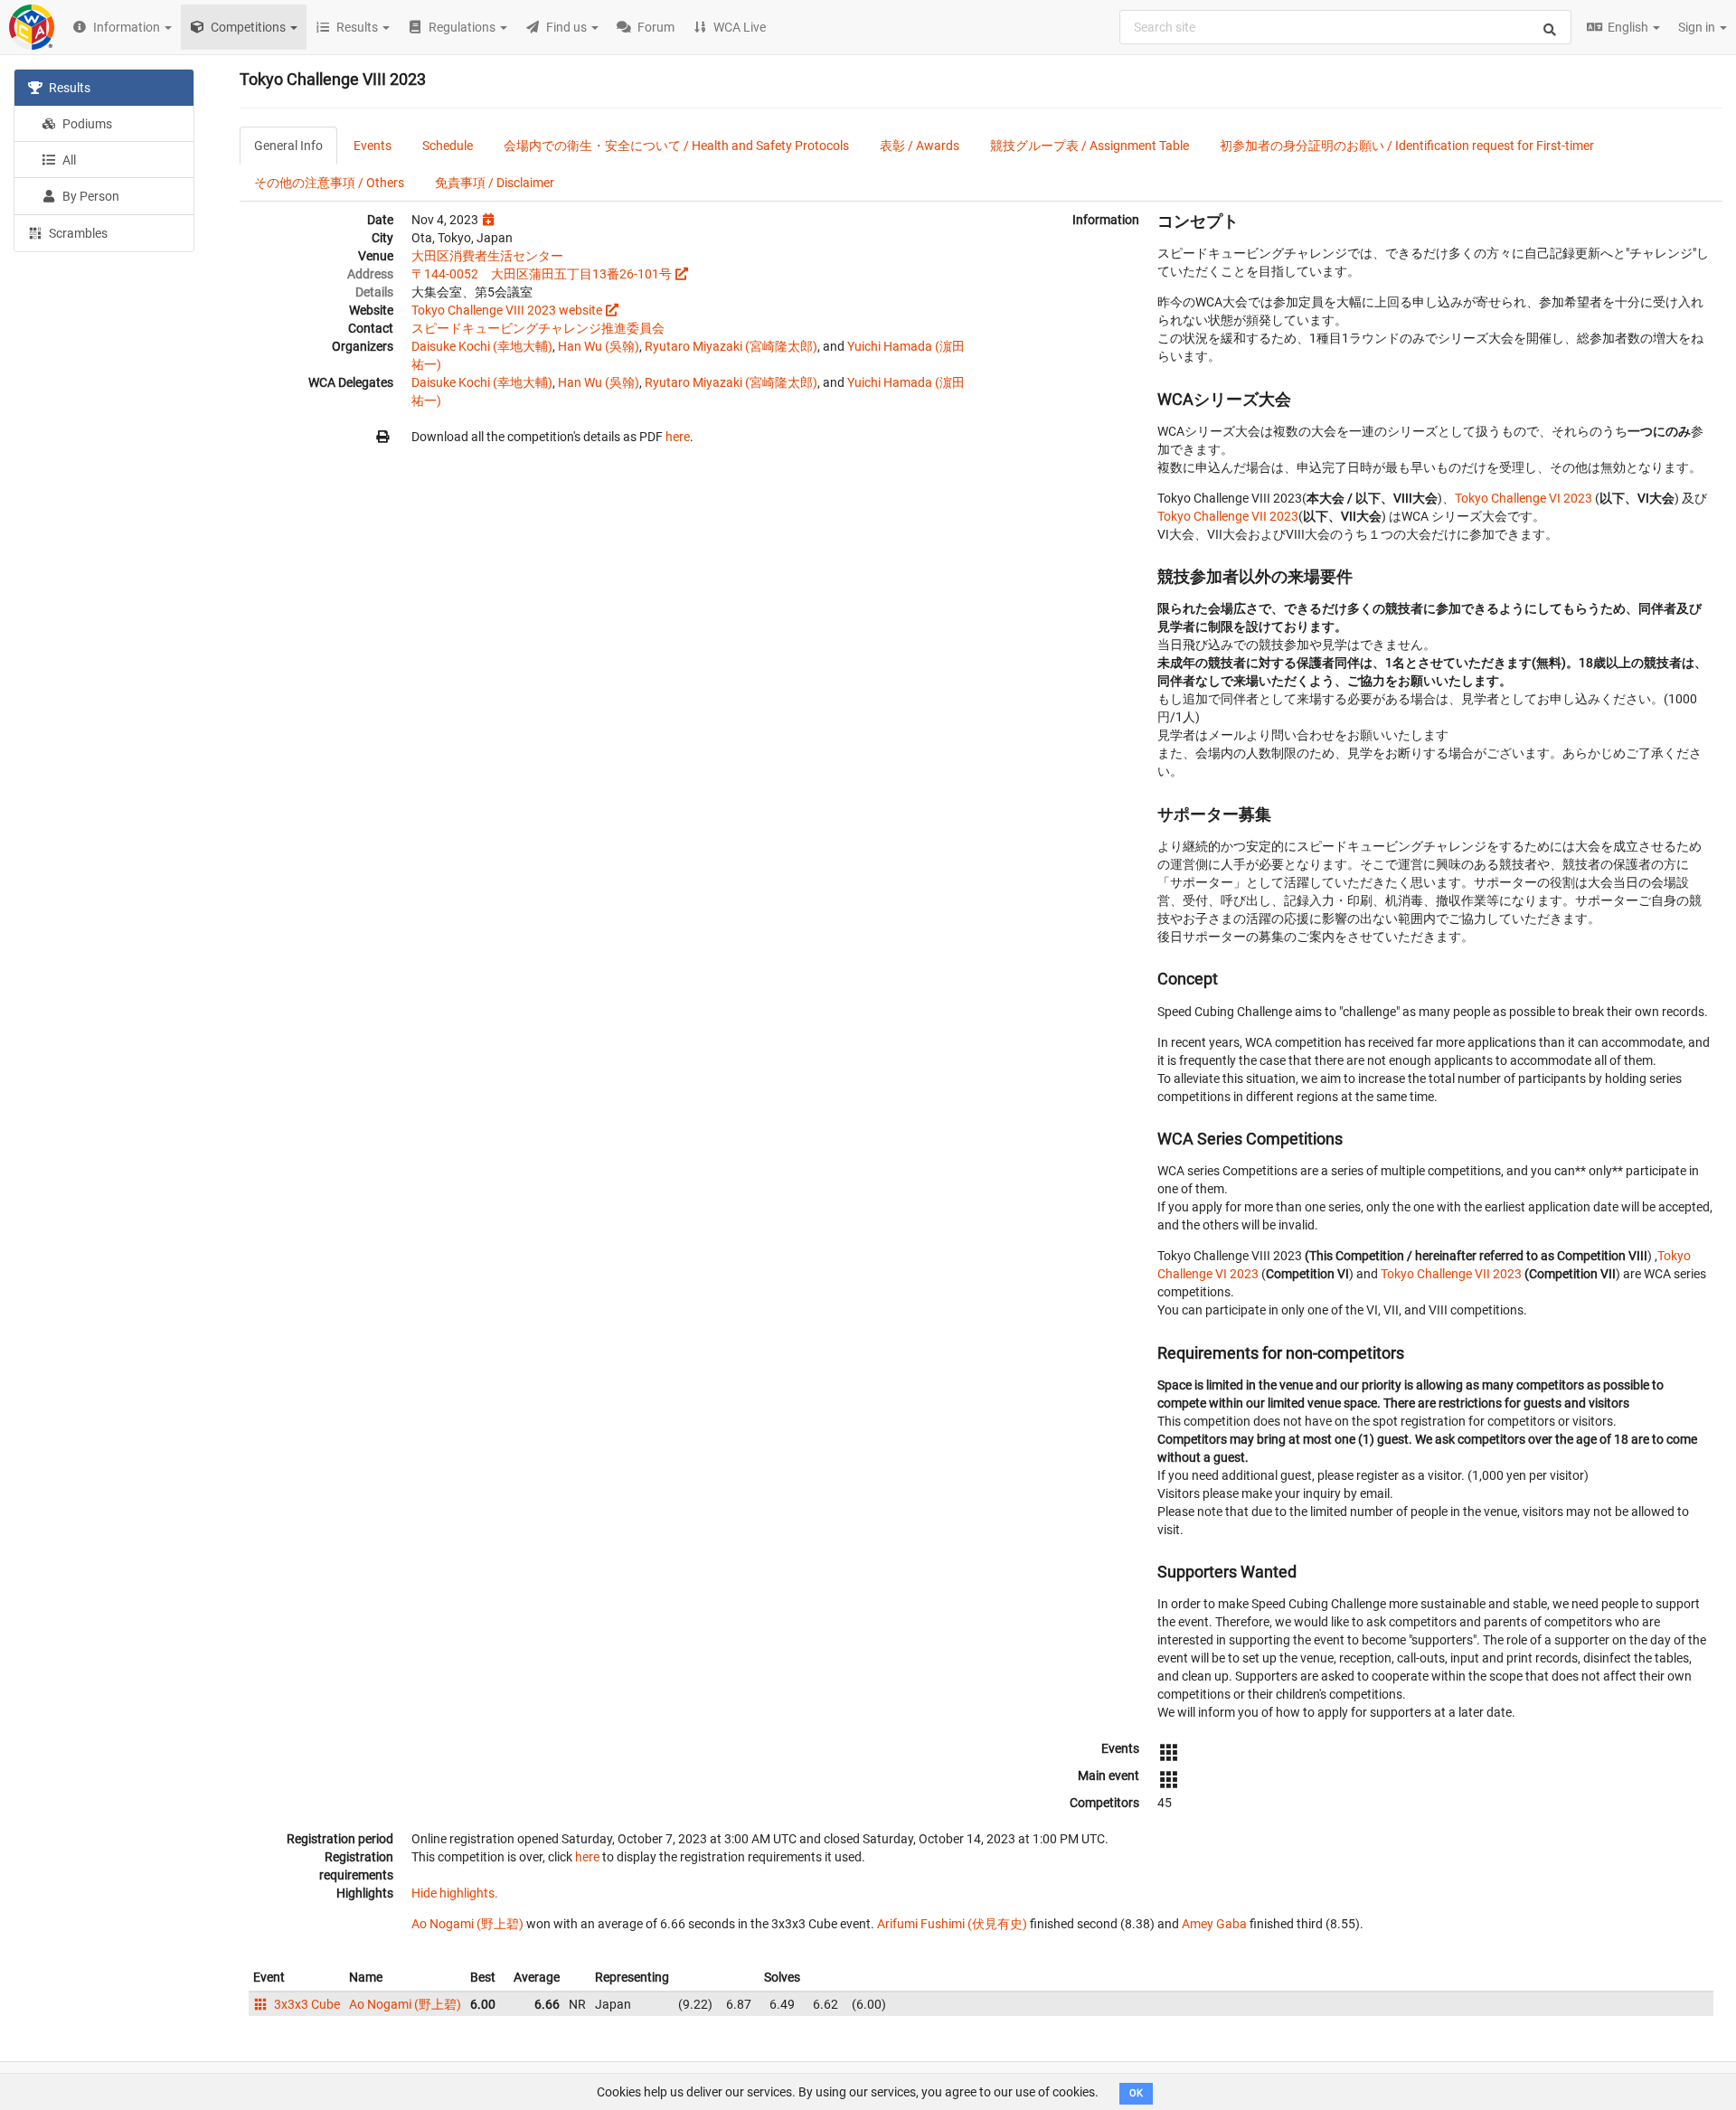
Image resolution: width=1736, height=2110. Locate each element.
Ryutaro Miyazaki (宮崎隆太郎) (731, 346)
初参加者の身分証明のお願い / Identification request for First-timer (1407, 146)
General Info (288, 146)
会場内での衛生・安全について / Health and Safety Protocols (676, 146)
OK (1136, 2093)
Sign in (1698, 27)
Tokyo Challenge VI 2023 (1524, 498)
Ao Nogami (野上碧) (467, 1924)
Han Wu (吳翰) (599, 346)
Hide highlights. (455, 1893)
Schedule (448, 146)
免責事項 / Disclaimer (495, 183)
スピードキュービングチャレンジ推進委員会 (538, 328)
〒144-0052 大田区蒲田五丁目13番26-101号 (542, 274)
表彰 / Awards (920, 146)
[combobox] (1345, 27)
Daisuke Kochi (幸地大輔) (482, 346)
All (68, 160)
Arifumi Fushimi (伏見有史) (952, 1924)
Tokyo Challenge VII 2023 (1228, 516)
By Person (90, 196)
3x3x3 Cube (306, 2004)
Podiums (86, 124)
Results (68, 88)
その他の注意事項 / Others (329, 183)
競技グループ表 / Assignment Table (1090, 146)
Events (373, 146)
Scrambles (77, 233)
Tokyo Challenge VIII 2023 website (507, 310)
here (678, 437)
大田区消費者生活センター (487, 256)
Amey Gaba (1214, 1924)
